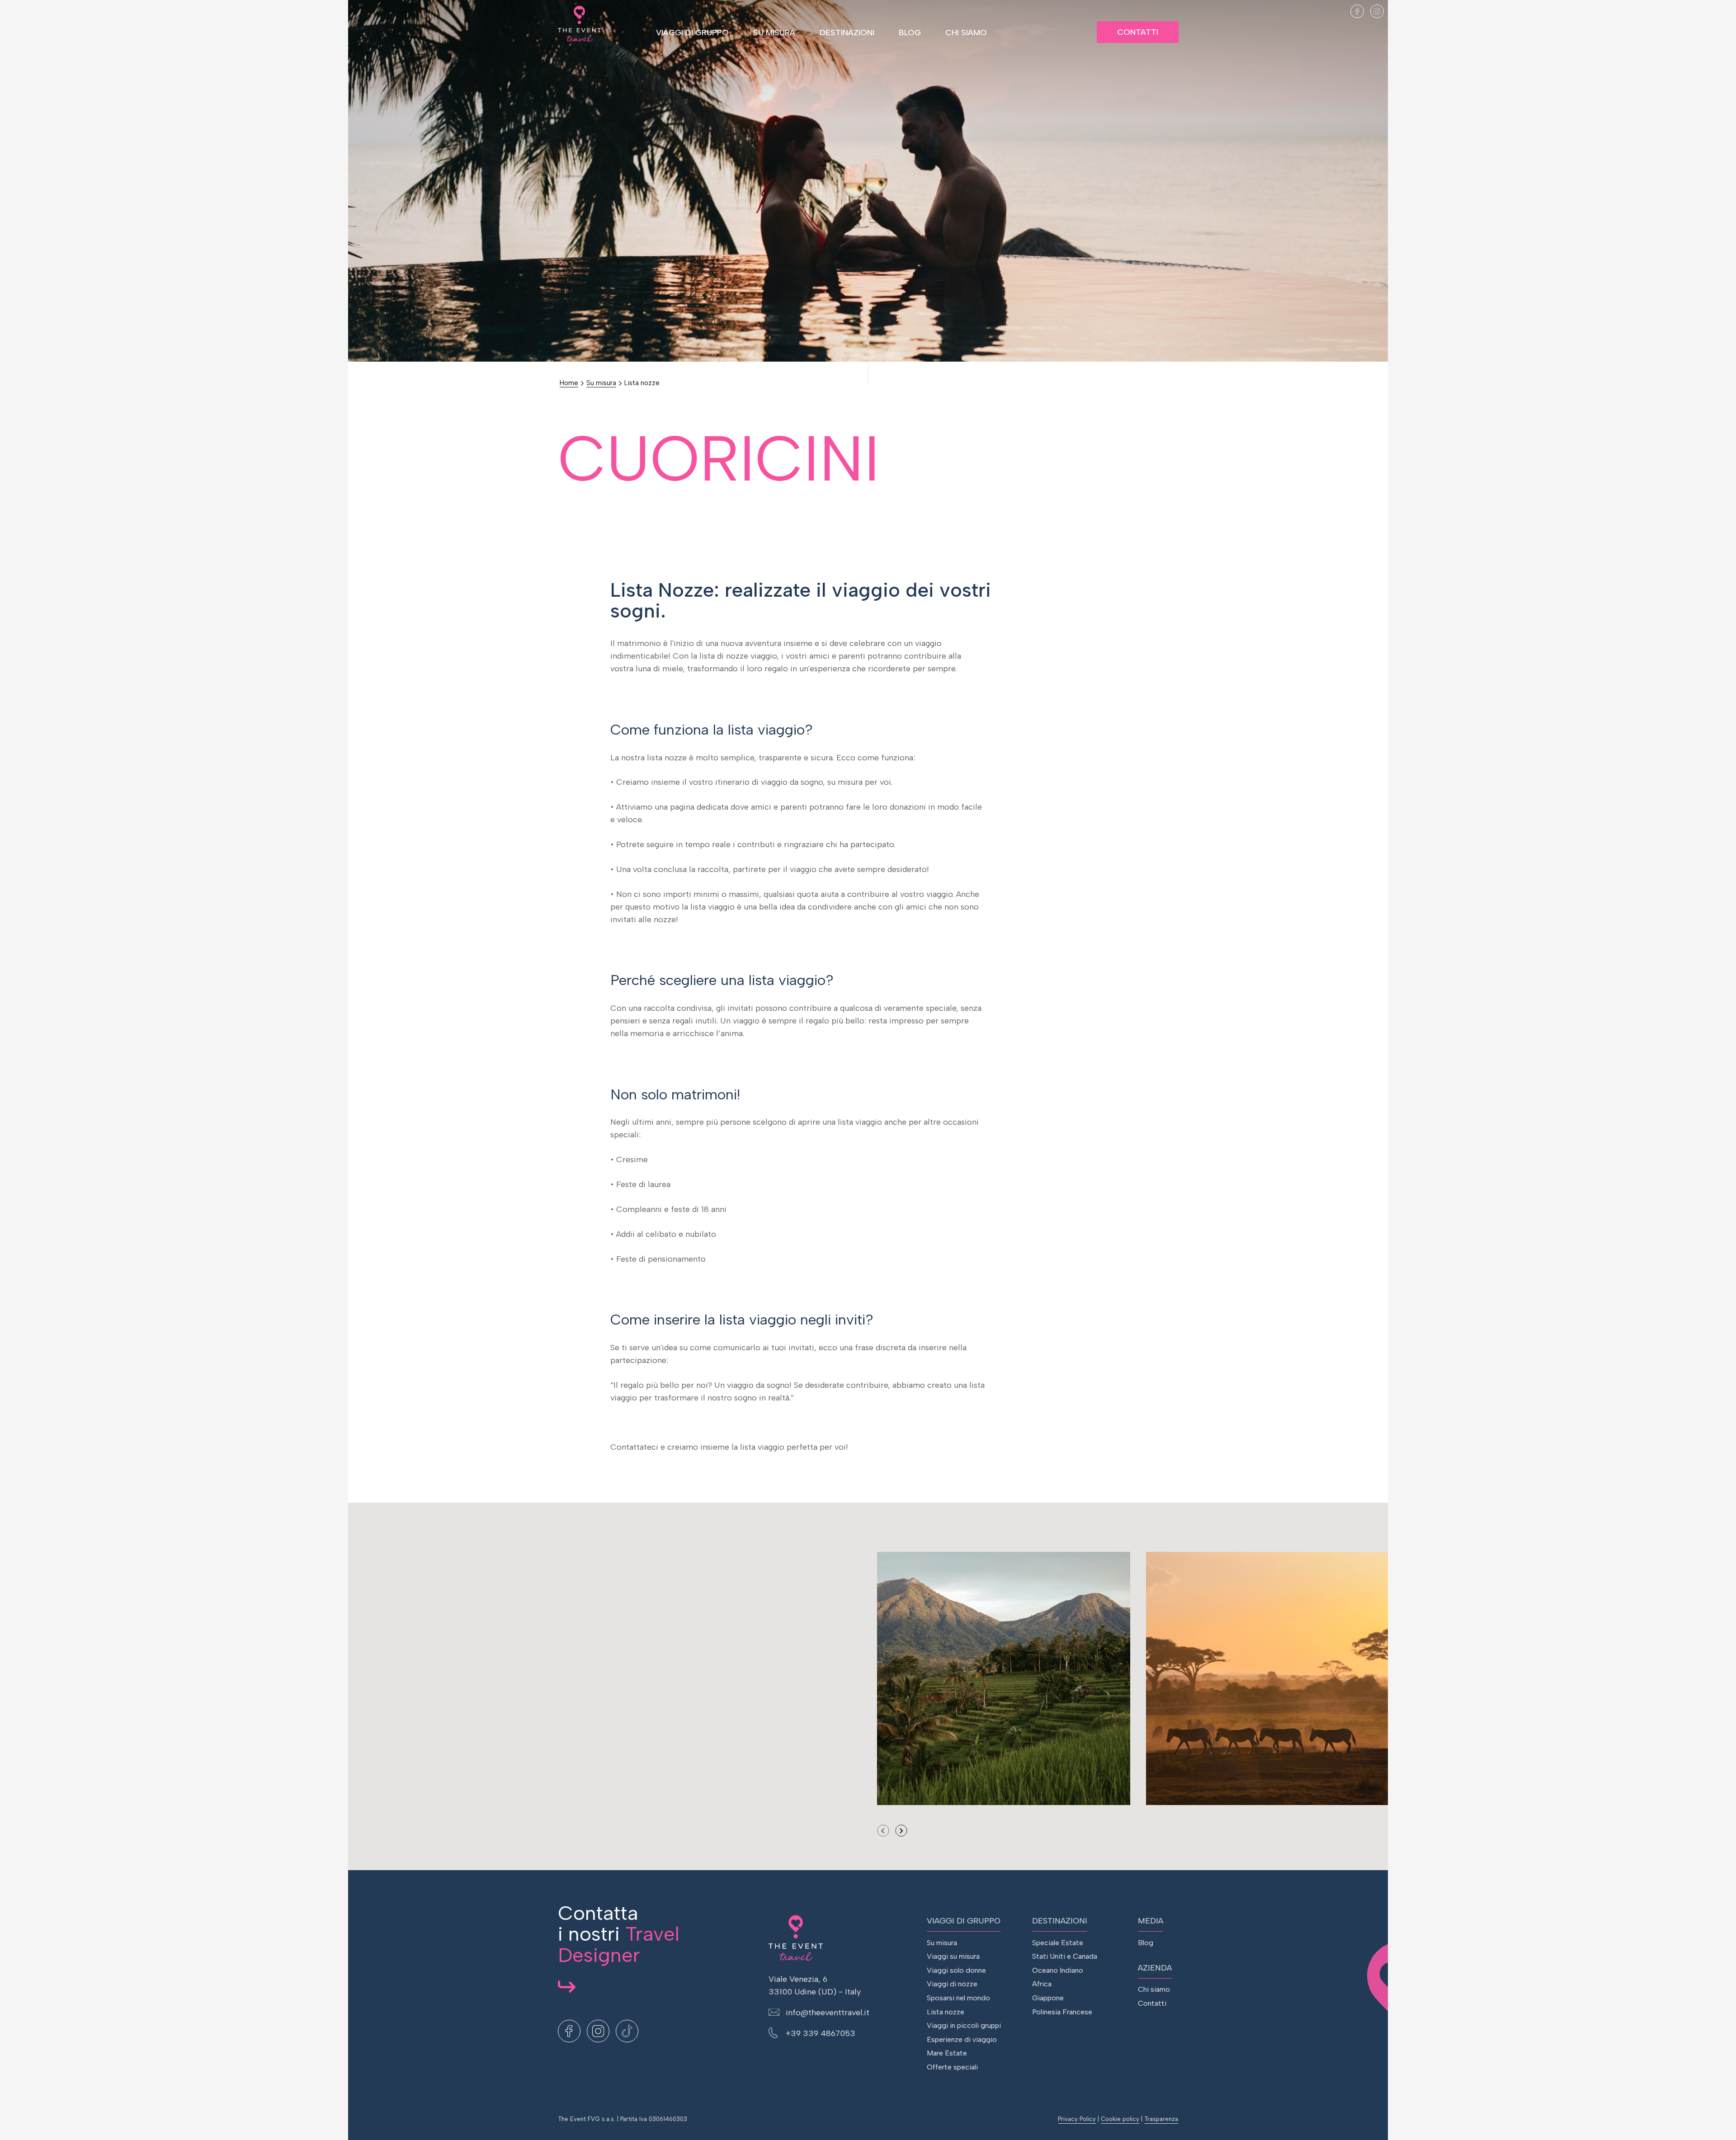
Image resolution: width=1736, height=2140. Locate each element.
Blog (910, 33)
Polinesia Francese (1062, 2012)
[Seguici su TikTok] (1397, 11)
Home (569, 383)
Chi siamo (966, 33)
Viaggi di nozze (952, 1984)
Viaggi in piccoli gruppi (964, 2025)
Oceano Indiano (1058, 1970)
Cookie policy (1120, 2119)
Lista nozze (642, 383)
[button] (901, 1831)
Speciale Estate (1058, 1943)
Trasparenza (1161, 2119)
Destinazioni (847, 33)
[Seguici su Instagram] (1377, 11)
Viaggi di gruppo (692, 33)
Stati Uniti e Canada (1065, 1956)
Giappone (1048, 1998)
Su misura (774, 33)
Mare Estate (947, 2053)
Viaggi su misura (953, 1956)
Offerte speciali (952, 2067)
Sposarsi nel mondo (958, 1998)
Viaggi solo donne (956, 1970)
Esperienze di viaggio (962, 2039)
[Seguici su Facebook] (1357, 11)
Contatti (1138, 32)
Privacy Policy (1077, 2119)
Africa (1042, 1984)
